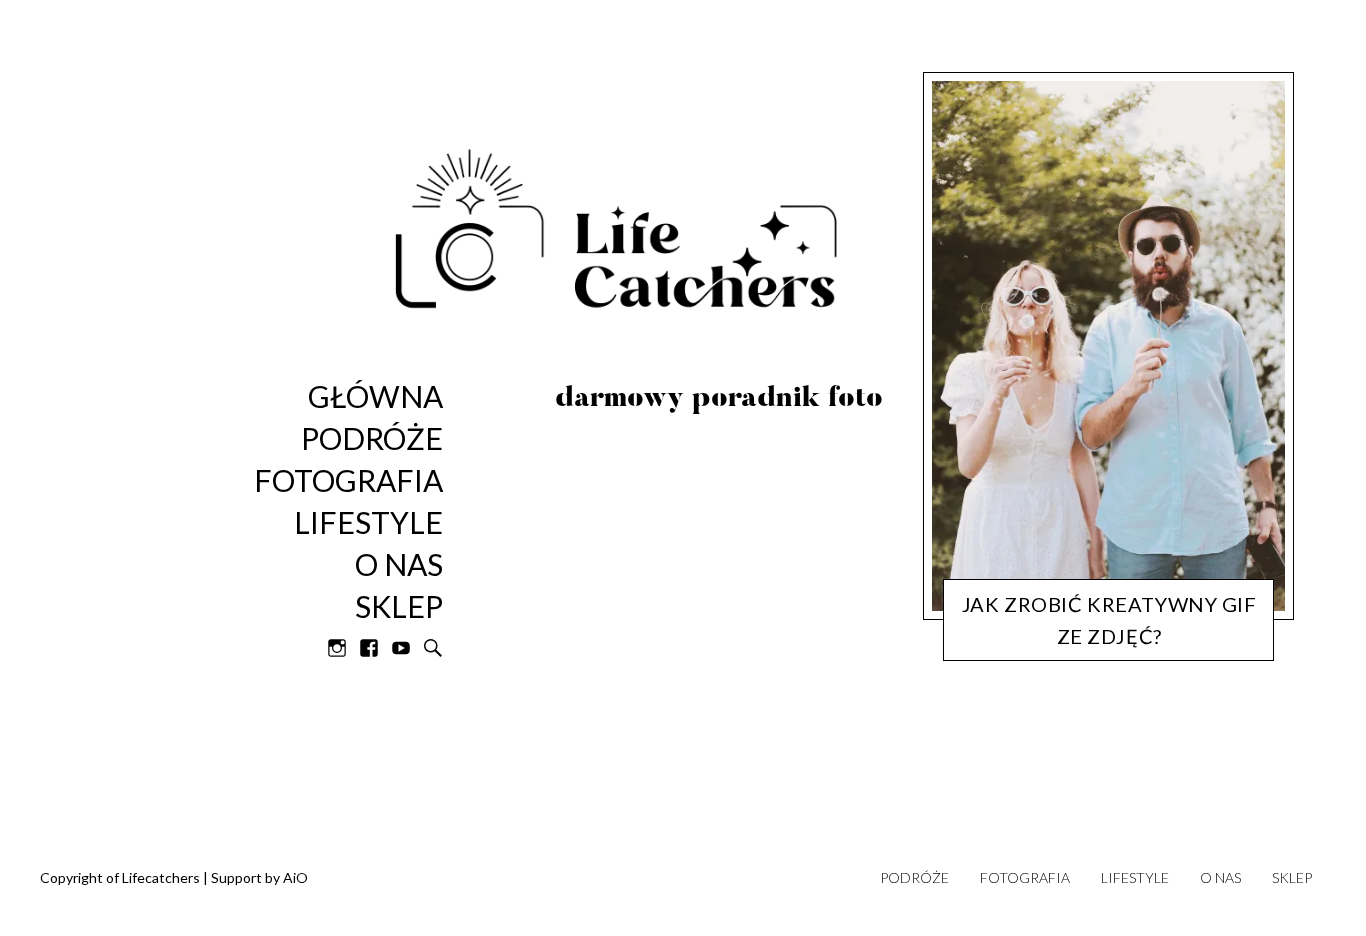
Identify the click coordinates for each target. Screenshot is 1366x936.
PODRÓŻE (372, 439)
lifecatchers (1109, 642)
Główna (375, 397)
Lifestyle (368, 523)
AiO (295, 877)
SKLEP (399, 607)
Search (433, 648)
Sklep (1292, 877)
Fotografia (348, 481)
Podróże (914, 877)
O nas (399, 565)
